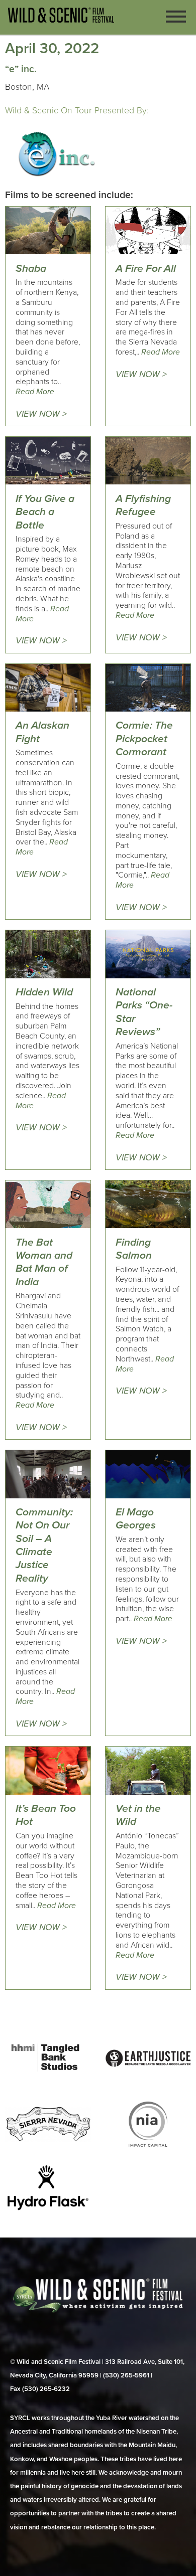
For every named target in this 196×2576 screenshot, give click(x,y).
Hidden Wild (44, 992)
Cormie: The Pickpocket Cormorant (144, 739)
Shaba (31, 269)
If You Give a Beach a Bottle (45, 512)
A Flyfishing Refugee (143, 505)
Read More (35, 392)
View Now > (41, 414)
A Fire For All (146, 269)
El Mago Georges (136, 1519)
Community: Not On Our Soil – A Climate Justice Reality (44, 1545)
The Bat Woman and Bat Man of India (44, 1262)
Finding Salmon (134, 1249)
